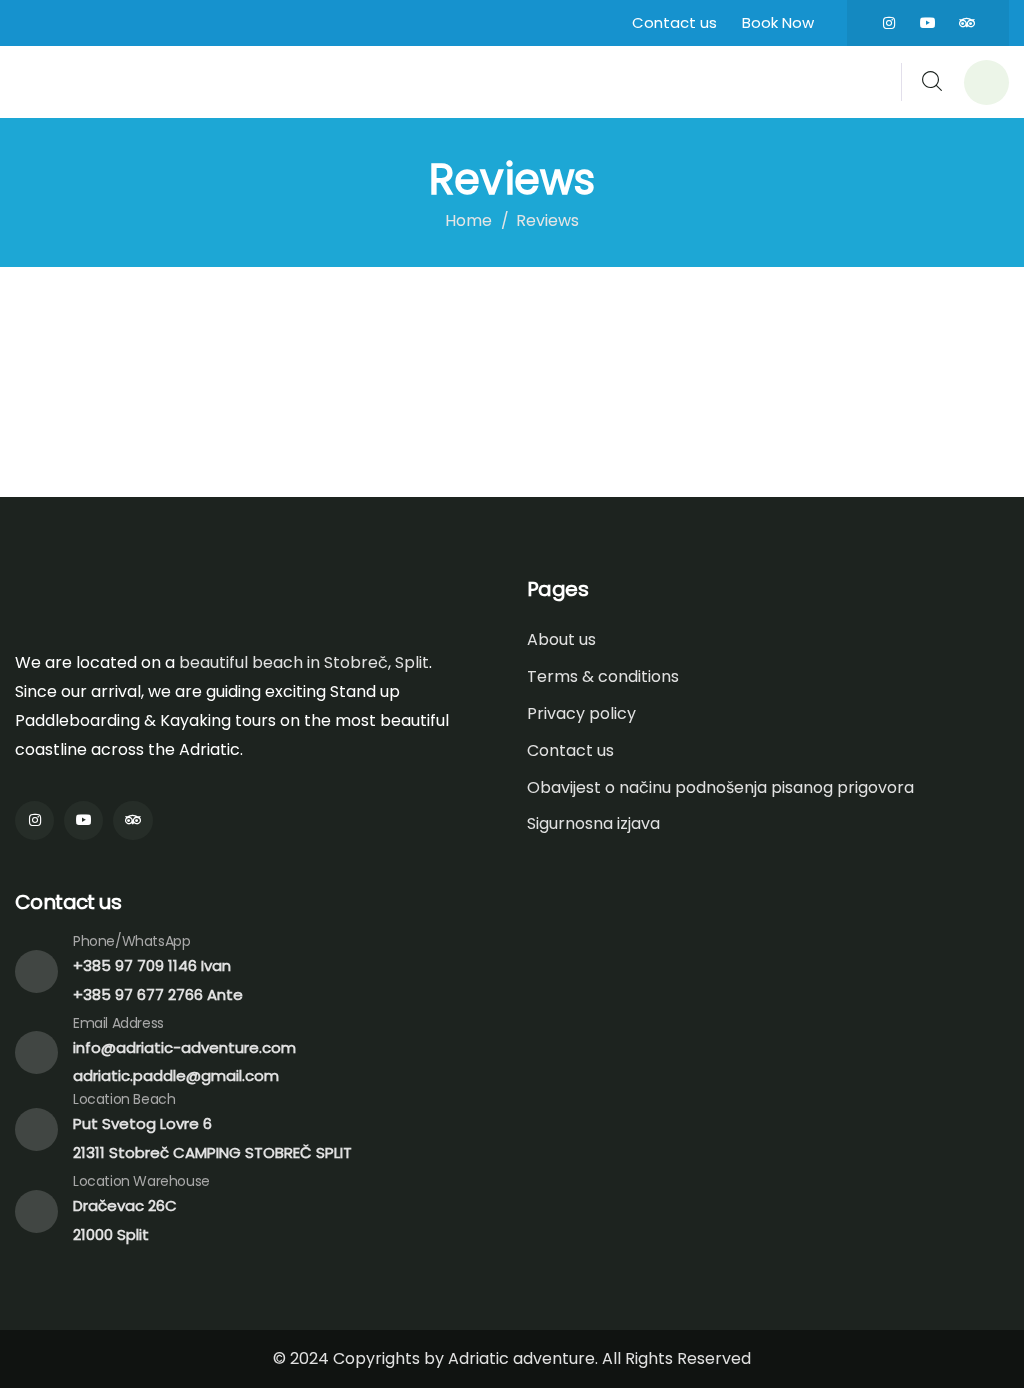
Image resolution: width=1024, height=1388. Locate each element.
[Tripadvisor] (967, 23)
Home (468, 220)
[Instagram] (889, 23)
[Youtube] (928, 23)
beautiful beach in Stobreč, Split (304, 662)
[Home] (102, 81)
